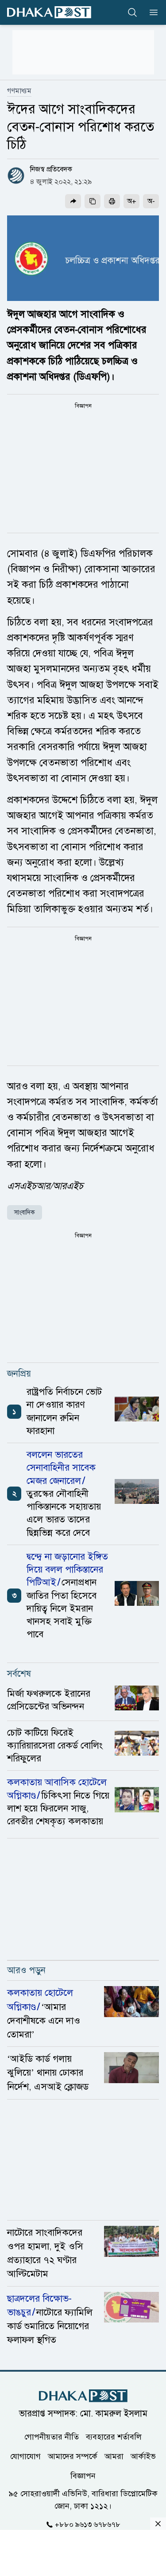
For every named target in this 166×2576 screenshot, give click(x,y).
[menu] (151, 12)
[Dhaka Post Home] (83, 2396)
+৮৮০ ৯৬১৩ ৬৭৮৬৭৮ (88, 2525)
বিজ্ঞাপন (83, 2476)
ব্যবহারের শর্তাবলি (114, 2437)
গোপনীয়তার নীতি (52, 2437)
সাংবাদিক (25, 1212)
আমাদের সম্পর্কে (73, 2456)
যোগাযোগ (25, 2456)
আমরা (114, 2456)
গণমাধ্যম (19, 91)
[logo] (49, 12)
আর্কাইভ (143, 2456)
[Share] (73, 201)
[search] (132, 12)
